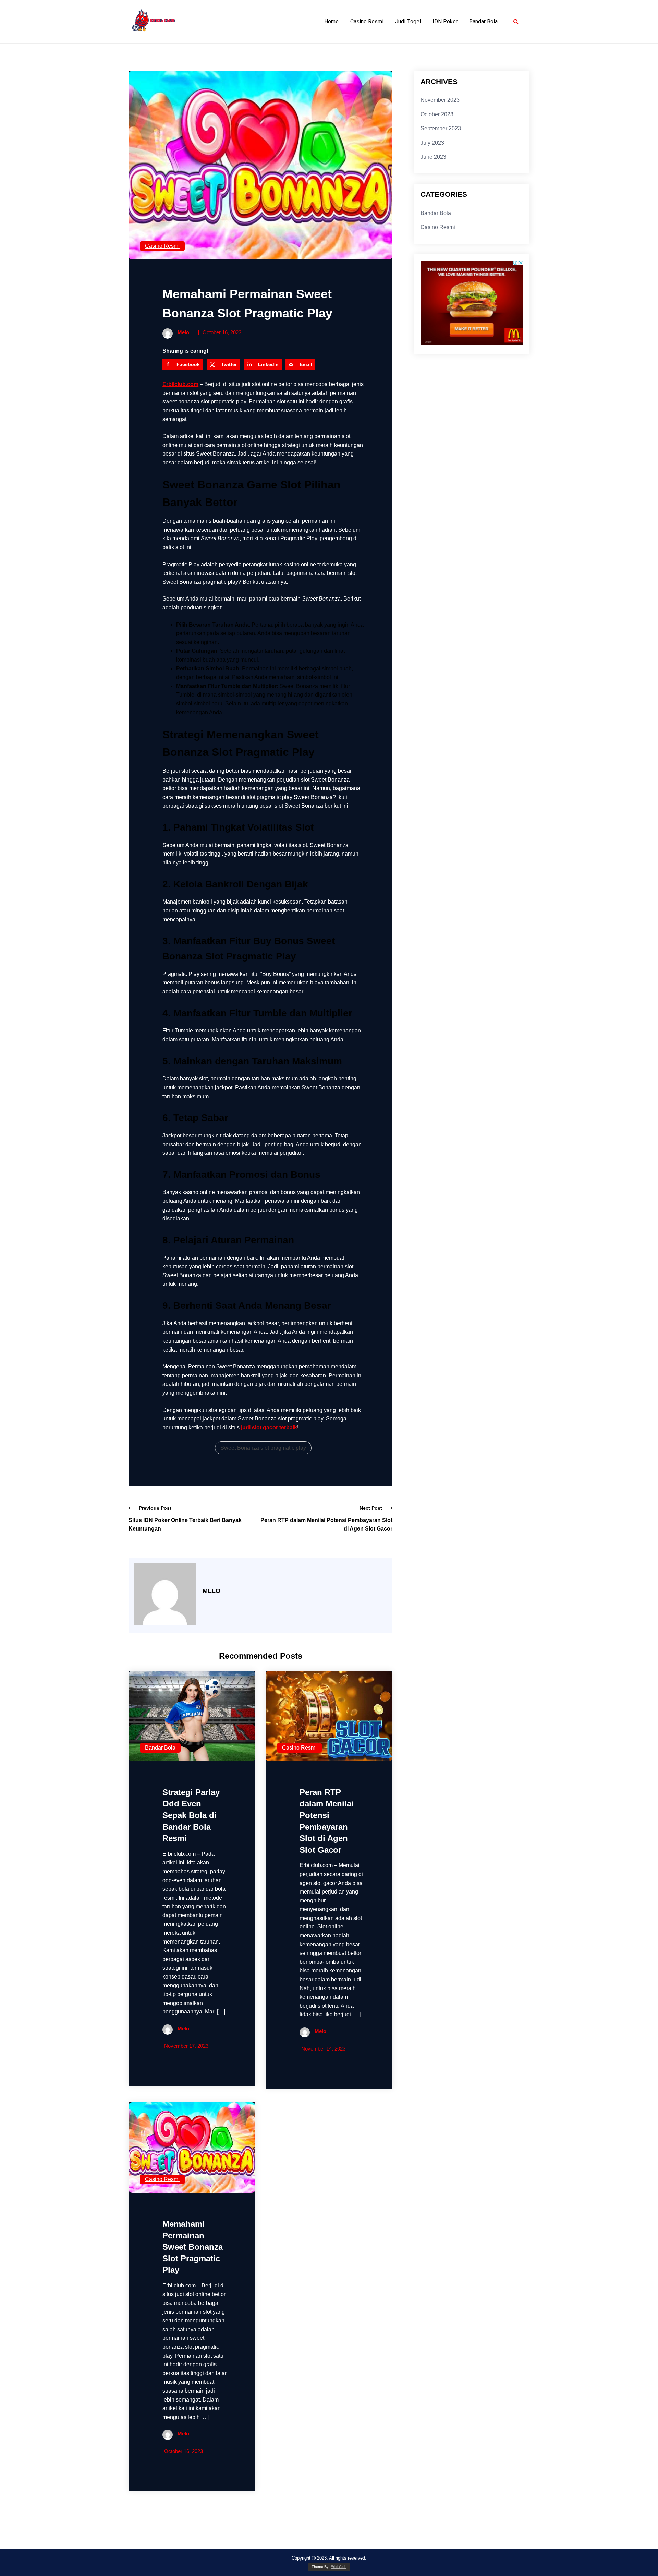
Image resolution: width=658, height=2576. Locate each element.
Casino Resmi (367, 21)
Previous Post (155, 1508)
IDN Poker (445, 21)
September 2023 (441, 128)
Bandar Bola (483, 21)
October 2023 (437, 114)
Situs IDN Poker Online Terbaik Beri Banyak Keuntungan (185, 1525)
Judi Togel (408, 21)
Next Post (371, 1508)
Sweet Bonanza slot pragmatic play (263, 1448)
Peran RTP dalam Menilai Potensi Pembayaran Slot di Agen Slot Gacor (326, 1525)
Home (331, 21)
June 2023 (433, 157)
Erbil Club (339, 2567)
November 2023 (440, 100)
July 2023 (432, 143)
